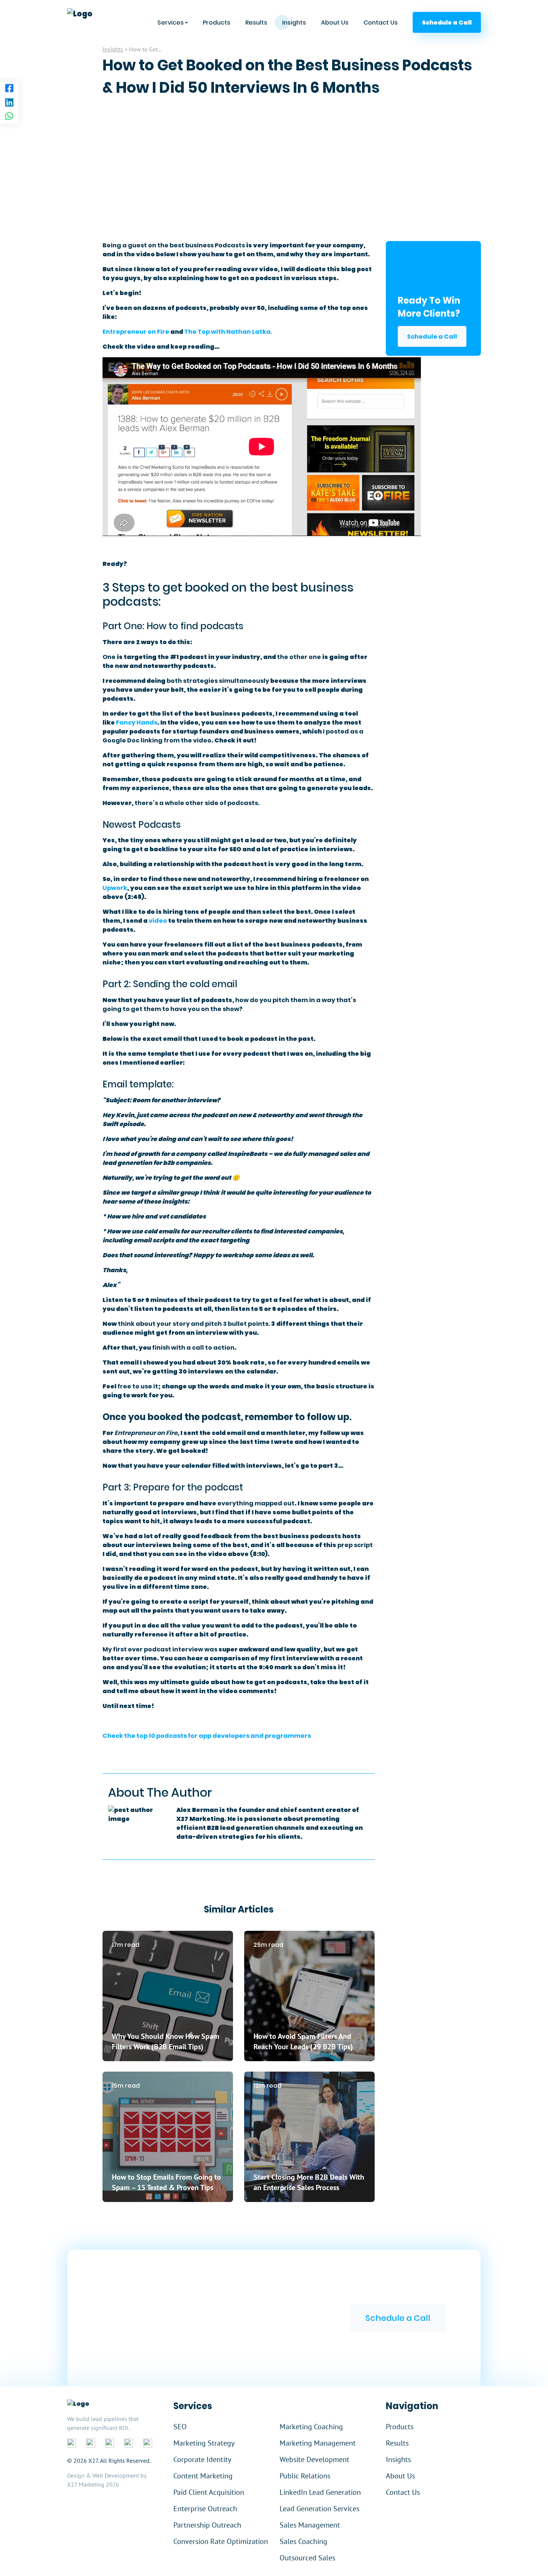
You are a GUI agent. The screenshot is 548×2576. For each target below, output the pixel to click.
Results (256, 23)
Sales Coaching (303, 2541)
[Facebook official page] (72, 2443)
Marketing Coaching (311, 2427)
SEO (180, 2427)
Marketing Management (318, 2443)
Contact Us (381, 23)
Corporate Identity (202, 2459)
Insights (294, 23)
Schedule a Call (432, 337)
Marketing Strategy (204, 2443)
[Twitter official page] (110, 2443)
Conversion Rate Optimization (221, 2541)
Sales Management (310, 2525)
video (158, 921)
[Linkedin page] (9, 103)
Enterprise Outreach (205, 2509)
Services (171, 23)
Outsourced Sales (307, 2558)
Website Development (314, 2459)
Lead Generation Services (319, 2509)
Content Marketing (203, 2476)
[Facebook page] (9, 89)
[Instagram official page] (129, 2443)
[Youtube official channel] (148, 2443)
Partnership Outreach (207, 2525)
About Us (335, 23)
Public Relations (305, 2476)
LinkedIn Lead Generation (320, 2492)
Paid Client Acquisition (209, 2492)
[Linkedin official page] (91, 2443)
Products (217, 23)
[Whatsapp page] (9, 117)
